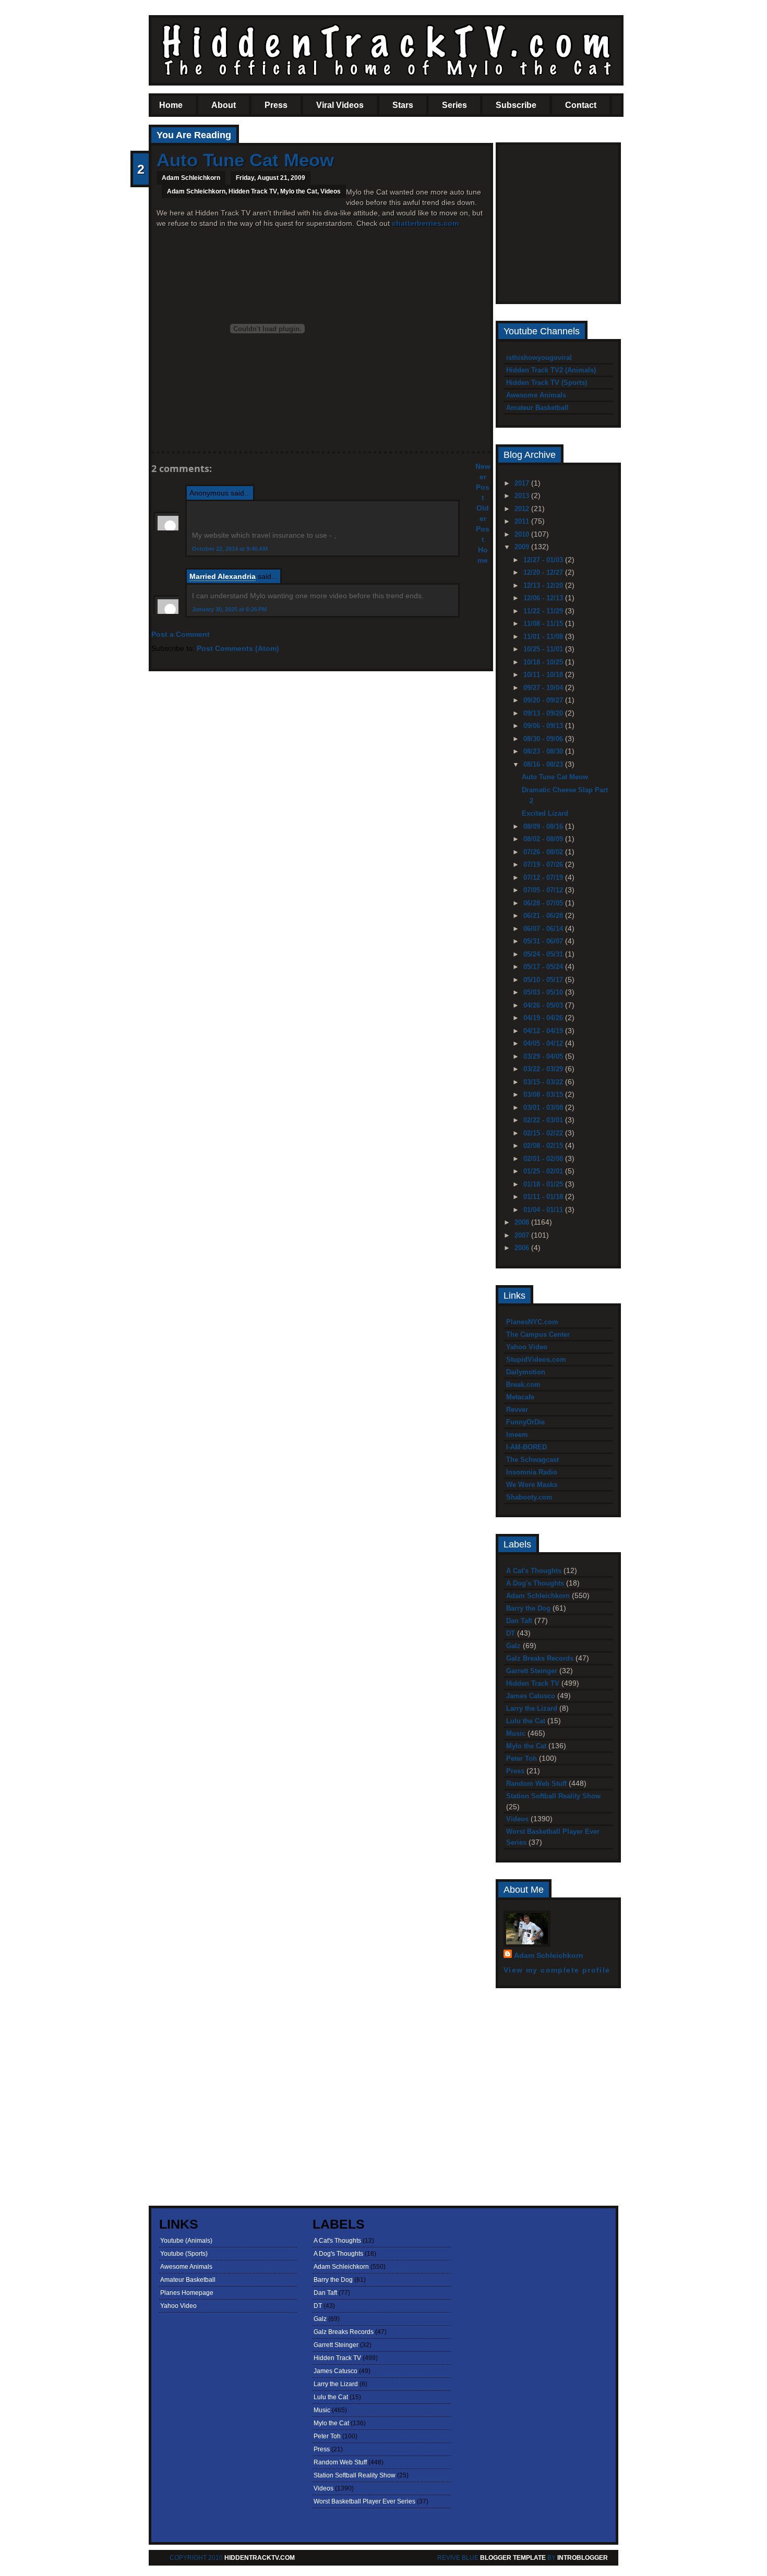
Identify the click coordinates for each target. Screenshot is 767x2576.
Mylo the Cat (299, 191)
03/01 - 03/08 (544, 1108)
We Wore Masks (532, 1485)
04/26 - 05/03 (544, 1005)
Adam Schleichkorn (196, 191)
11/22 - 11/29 (544, 611)
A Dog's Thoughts (535, 1583)
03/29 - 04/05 (544, 1056)
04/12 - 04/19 (544, 1031)
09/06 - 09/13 (544, 726)
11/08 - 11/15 (544, 624)
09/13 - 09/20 (544, 713)
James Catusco (531, 1696)
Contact (581, 105)
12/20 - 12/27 (544, 572)
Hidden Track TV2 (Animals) (551, 370)
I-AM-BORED (526, 1447)
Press (276, 105)
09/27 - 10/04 (544, 688)
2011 (523, 521)
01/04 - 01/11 (544, 1210)
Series (454, 105)
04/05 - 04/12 (544, 1043)
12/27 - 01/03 (544, 560)
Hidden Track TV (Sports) (547, 383)
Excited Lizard (545, 813)
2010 (523, 534)
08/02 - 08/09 (544, 839)
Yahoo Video (527, 1347)
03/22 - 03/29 (544, 1069)
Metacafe (520, 1397)
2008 (523, 1222)
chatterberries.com (425, 223)
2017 (523, 483)
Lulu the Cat (526, 1721)
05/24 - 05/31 (544, 954)
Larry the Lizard (532, 1708)
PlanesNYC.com (532, 1322)
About (224, 105)
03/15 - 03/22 (544, 1082)
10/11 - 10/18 (544, 675)
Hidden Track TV (253, 191)
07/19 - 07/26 (544, 864)
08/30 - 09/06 (544, 739)
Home (171, 105)
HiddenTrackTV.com (260, 2558)
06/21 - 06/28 (544, 916)
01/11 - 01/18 (544, 1197)
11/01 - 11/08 (544, 637)
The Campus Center (538, 1334)
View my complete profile (557, 1970)
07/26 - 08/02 (544, 852)
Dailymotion (526, 1372)
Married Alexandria (223, 576)
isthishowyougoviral (539, 358)
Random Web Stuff (536, 1783)
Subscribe (516, 105)
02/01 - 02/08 (544, 1159)
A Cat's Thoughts (534, 1571)
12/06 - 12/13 (544, 598)
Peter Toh (522, 1758)
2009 (523, 547)
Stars (403, 105)
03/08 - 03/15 (544, 1095)
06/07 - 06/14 (544, 929)
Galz (513, 1646)
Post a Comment (181, 634)
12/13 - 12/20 (544, 585)
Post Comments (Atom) (238, 648)
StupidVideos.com (536, 1359)
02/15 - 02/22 (544, 1133)
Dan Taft (519, 1621)
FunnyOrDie (525, 1422)
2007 (523, 1235)
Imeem (517, 1435)
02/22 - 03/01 (544, 1120)
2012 (523, 509)
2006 (523, 1248)
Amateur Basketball (537, 408)
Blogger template (513, 2558)
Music (516, 1733)
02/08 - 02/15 (544, 1146)
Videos (331, 191)
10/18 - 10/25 (544, 662)
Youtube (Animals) (186, 2241)
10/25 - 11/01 (544, 649)
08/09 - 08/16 (544, 826)
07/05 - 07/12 (544, 890)
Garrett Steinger (532, 1671)
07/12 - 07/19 (544, 878)
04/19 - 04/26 (544, 1018)
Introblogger (582, 2558)
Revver (517, 1410)
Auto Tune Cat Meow (245, 160)
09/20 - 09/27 (544, 700)
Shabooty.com (529, 1497)
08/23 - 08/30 (544, 751)
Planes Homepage (187, 2293)
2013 (523, 496)
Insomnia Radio (532, 1472)
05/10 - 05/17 (544, 980)
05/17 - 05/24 (544, 967)
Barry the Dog (528, 1608)
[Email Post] (158, 433)
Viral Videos (340, 105)
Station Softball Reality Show (553, 1796)
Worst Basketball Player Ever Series (364, 2501)
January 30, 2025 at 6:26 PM (229, 609)
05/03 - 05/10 (544, 992)
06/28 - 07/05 (544, 903)
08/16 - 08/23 (544, 764)
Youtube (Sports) (184, 2254)
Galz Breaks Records (540, 1658)
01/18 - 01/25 (544, 1184)
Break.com (523, 1384)
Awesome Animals (536, 395)
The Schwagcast (532, 1460)
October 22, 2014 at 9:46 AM (230, 549)
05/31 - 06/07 (544, 941)
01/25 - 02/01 (544, 1171)
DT (511, 1633)
